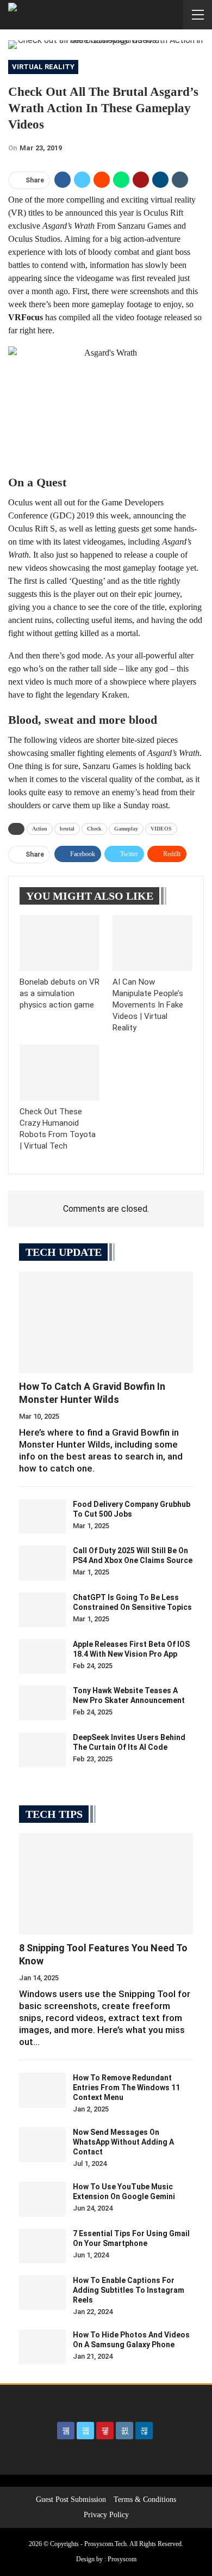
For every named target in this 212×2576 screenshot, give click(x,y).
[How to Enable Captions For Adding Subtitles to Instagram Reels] (42, 2293)
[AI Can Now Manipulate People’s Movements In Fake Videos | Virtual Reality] (152, 943)
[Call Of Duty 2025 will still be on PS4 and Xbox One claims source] (42, 1563)
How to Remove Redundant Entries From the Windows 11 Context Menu (126, 2087)
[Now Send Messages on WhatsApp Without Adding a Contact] (42, 2145)
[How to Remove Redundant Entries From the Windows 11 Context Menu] (42, 2090)
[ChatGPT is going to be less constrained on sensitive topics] (42, 1610)
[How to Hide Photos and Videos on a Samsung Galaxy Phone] (42, 2347)
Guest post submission (71, 2499)
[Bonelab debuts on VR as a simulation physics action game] (60, 943)
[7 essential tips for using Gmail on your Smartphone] (42, 2246)
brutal (67, 829)
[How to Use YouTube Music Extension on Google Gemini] (42, 2199)
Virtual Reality (43, 67)
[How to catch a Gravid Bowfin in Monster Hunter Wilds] (106, 1322)
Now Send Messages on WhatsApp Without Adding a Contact (123, 2142)
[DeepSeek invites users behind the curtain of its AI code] (42, 1750)
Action (40, 829)
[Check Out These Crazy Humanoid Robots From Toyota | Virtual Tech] (60, 1073)
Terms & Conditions (145, 2499)
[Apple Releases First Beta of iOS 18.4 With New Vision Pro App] (42, 1657)
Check (94, 829)
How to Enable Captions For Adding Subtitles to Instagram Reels (129, 2290)
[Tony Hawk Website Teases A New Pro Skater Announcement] (42, 1703)
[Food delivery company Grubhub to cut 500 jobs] (42, 1517)
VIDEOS (161, 829)
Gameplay (126, 829)
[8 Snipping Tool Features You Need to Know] (106, 1884)
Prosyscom (122, 2559)
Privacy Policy (106, 2515)
